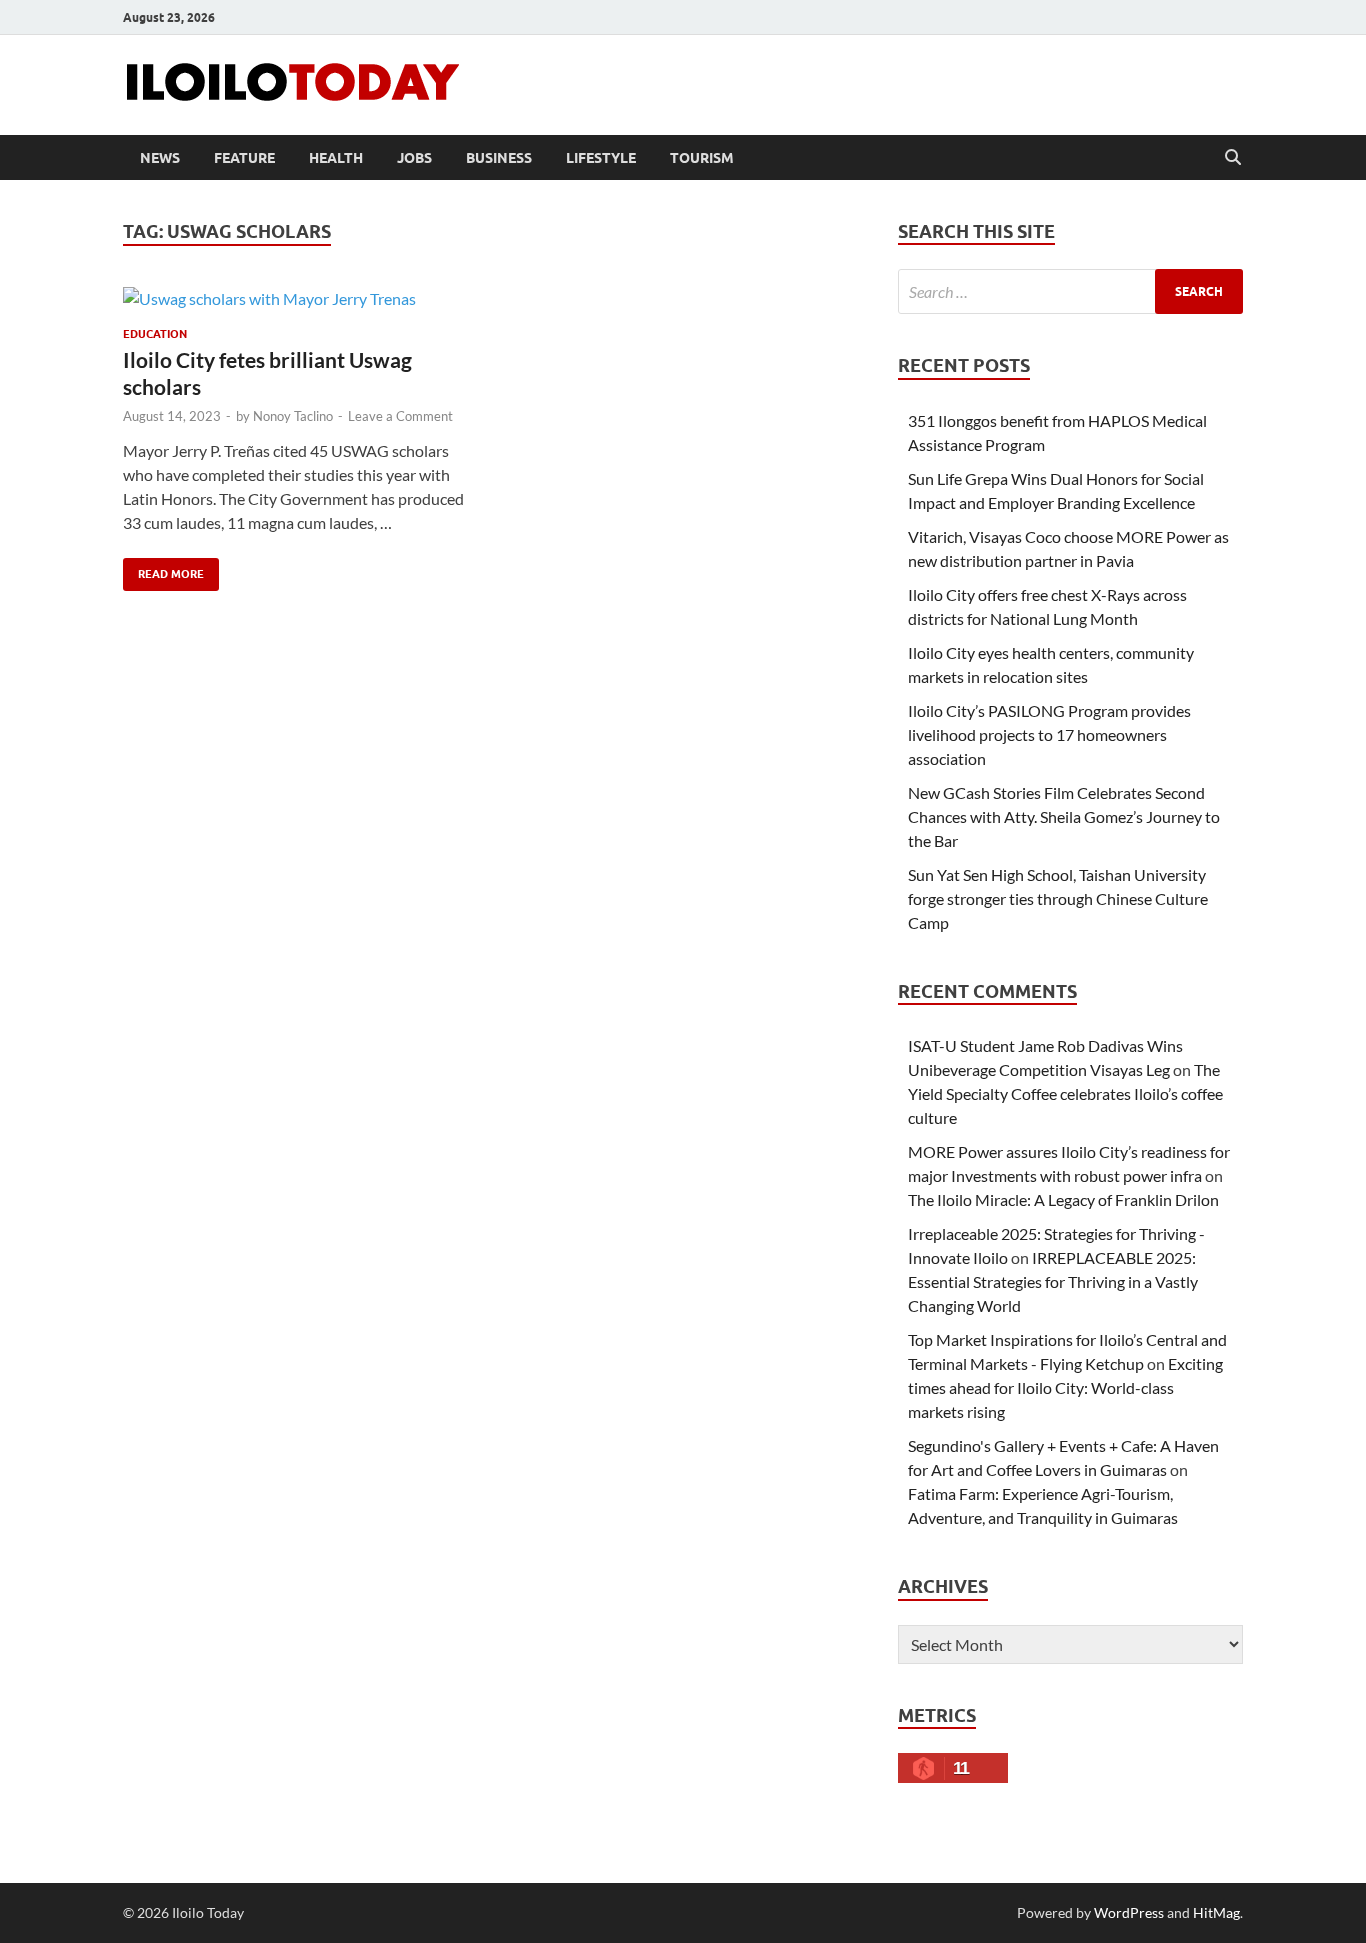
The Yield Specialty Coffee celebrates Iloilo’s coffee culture (1065, 1093)
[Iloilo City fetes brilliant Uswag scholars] (297, 298)
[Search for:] (1070, 291)
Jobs (414, 158)
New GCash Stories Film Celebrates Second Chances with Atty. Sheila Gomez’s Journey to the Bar (1064, 816)
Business (499, 158)
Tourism (702, 158)
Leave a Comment (400, 416)
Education (155, 334)
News (160, 158)
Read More (163, 569)
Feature (244, 158)
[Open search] (1233, 158)
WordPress (1129, 1912)
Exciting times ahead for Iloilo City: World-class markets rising (1065, 1387)
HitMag (1216, 1912)
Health (336, 158)
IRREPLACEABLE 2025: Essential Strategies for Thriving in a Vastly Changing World (1053, 1281)
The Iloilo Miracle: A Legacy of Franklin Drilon (1063, 1199)
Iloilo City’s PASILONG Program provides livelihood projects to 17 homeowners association (1049, 734)
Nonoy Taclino (293, 416)
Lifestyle (601, 158)
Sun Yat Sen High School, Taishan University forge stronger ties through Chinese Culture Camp (1058, 898)
